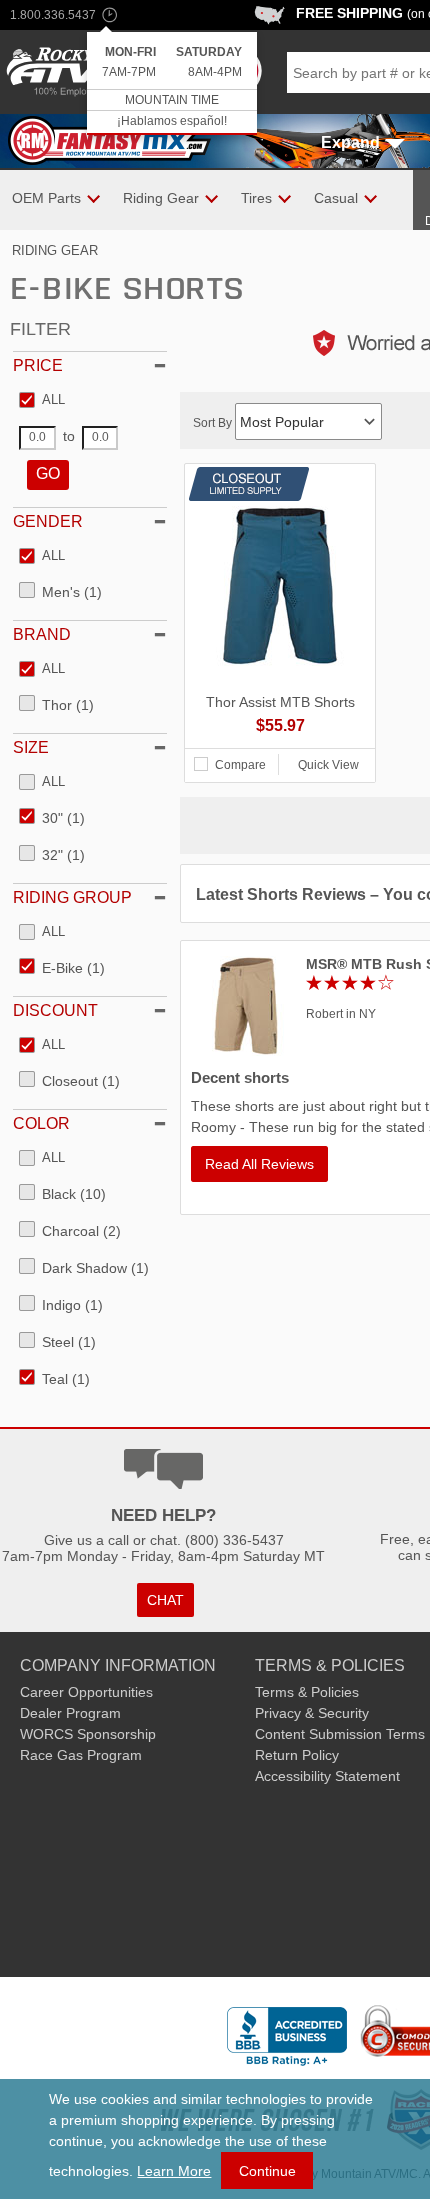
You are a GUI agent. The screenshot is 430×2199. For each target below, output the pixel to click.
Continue (267, 2171)
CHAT (165, 1600)
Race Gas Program (81, 1755)
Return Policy (297, 1755)
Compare (240, 765)
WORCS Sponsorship (88, 1734)
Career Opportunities (86, 1692)
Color (41, 1123)
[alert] (172, 83)
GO (48, 473)
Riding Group (72, 897)
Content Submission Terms (340, 1734)
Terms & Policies (307, 1692)
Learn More (174, 2171)
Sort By (214, 423)
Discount (55, 1010)
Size (31, 747)
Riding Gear (55, 250)
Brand (42, 634)
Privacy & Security (312, 1713)
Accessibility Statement (327, 1776)
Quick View (328, 765)
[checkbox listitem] (42, 401)
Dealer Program (70, 1713)
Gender (48, 521)
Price (38, 365)
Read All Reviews (259, 1164)
